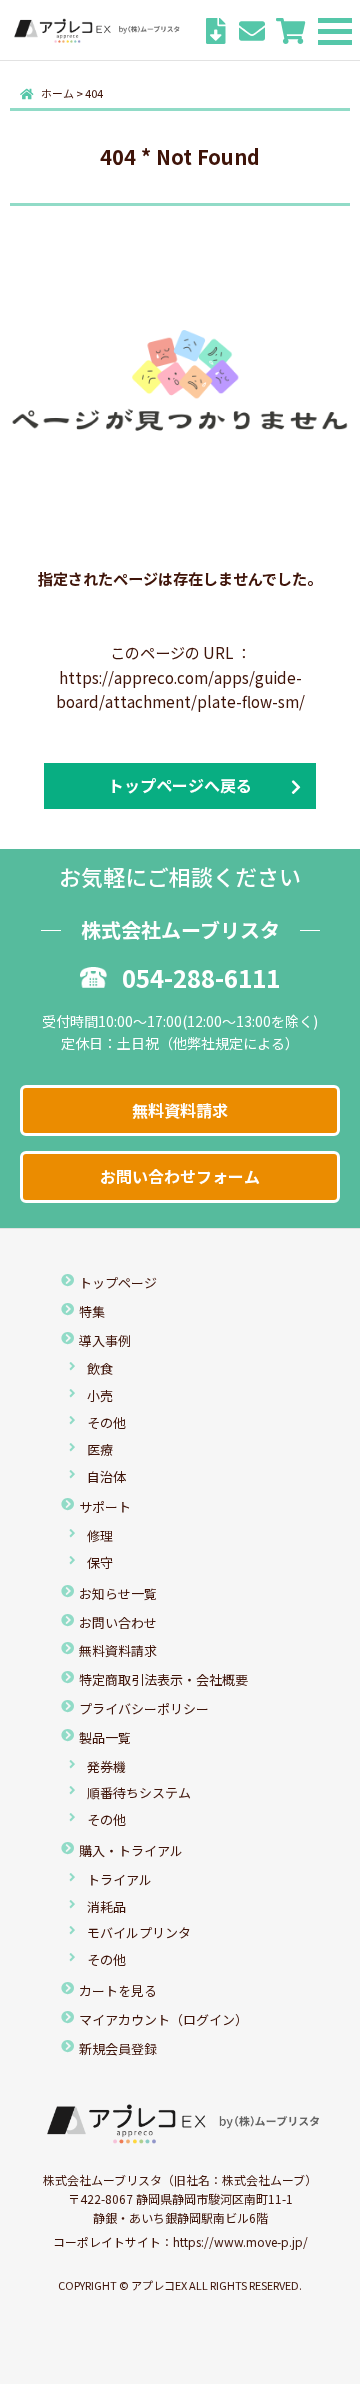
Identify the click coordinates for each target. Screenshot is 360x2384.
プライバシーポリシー (144, 1708)
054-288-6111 (201, 977)
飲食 (100, 1368)
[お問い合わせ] (252, 34)
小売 (100, 1395)
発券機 (106, 1766)
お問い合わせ (118, 1622)
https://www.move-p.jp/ (240, 2241)
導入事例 (105, 1340)
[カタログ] (216, 34)
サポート (105, 1506)
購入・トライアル (131, 1850)
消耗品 (106, 1906)
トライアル (119, 1879)
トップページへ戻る (180, 785)
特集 (92, 1311)
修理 (100, 1535)
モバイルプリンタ (139, 1932)
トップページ (118, 1282)
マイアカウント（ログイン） (163, 2019)
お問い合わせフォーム (180, 1176)
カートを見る (118, 1990)
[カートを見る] (290, 34)
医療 (100, 1449)
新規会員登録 (118, 2048)
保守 (100, 1562)
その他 (106, 1422)
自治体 (106, 1476)
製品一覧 (105, 1737)
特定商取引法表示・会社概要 (163, 1679)
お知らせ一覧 (118, 1593)
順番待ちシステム (139, 1792)
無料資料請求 (180, 1110)
